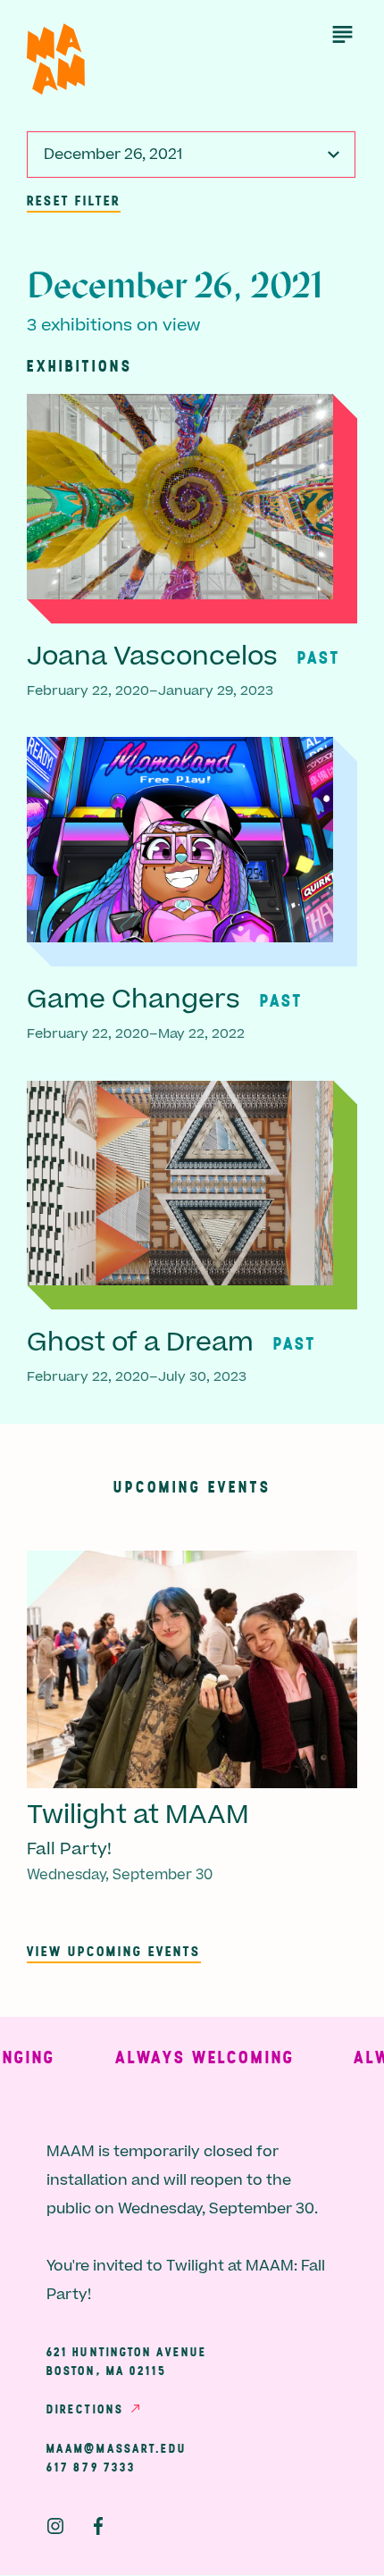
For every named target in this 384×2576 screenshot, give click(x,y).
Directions (85, 2409)
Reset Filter (74, 200)
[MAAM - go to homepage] (56, 59)
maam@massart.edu (117, 2448)
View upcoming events (114, 1951)
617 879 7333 (91, 2467)
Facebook (98, 2526)
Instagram (55, 2526)
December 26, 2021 (113, 155)
